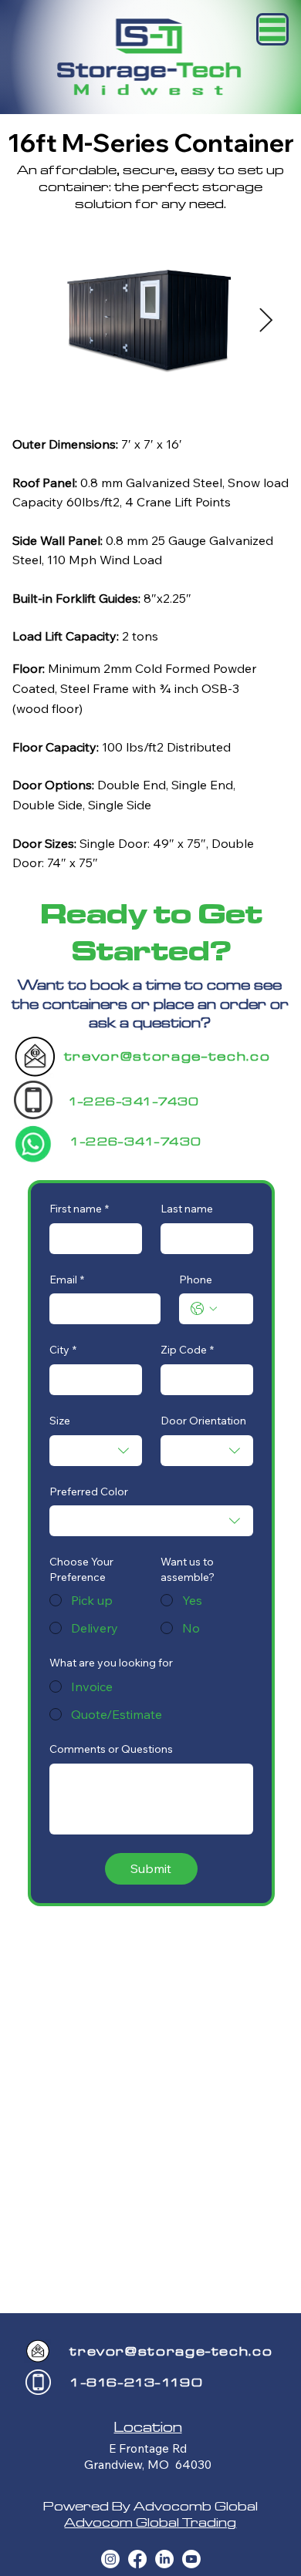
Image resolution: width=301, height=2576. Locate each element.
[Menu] (272, 29)
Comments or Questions (111, 1749)
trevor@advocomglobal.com (242, 1086)
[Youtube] (191, 2559)
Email (67, 1280)
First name (79, 1209)
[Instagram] (110, 2559)
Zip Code (187, 1350)
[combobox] (96, 1451)
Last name (187, 1209)
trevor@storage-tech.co (167, 1056)
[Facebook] (137, 2559)
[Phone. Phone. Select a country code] (204, 1309)
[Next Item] (266, 321)
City (63, 1350)
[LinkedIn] (164, 2559)
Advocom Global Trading (150, 2522)
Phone (196, 1280)
